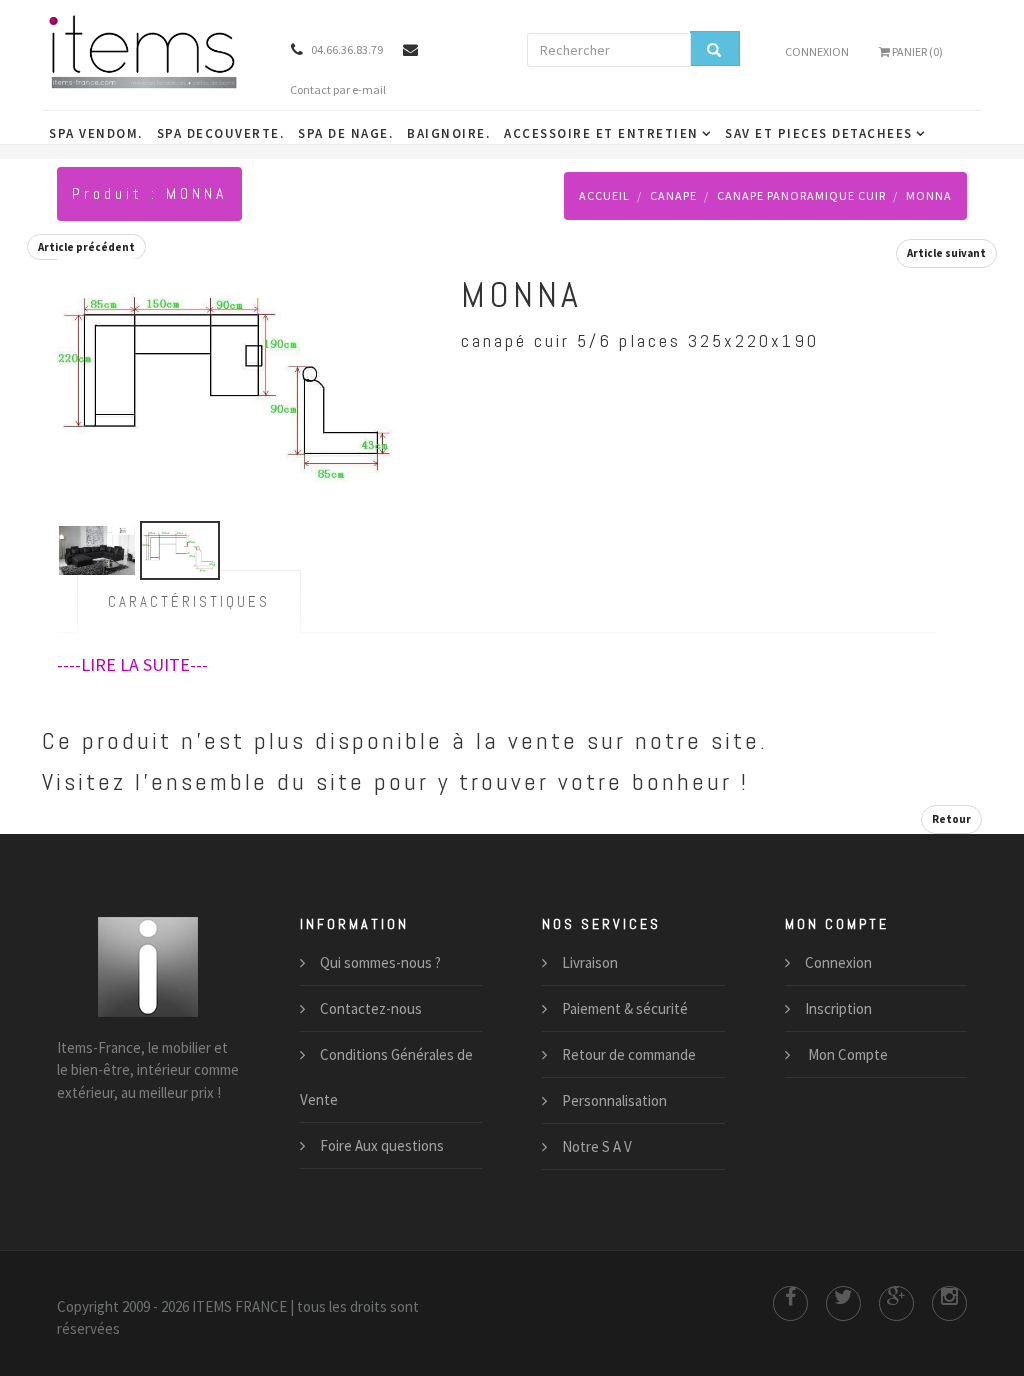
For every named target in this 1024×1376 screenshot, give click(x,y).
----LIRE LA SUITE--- (132, 664)
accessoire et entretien (601, 133)
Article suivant (946, 253)
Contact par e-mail (338, 89)
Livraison (590, 962)
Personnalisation (614, 1100)
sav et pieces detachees (819, 133)
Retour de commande (629, 1054)
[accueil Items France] (148, 50)
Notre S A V (597, 1146)
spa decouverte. (221, 133)
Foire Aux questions (382, 1145)
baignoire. (448, 133)
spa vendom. (96, 133)
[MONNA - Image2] (229, 379)
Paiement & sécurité (625, 1008)
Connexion (817, 51)
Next (381, 361)
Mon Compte (846, 1054)
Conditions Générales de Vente (386, 1077)
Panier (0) (916, 51)
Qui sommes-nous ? (380, 962)
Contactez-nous (371, 1008)
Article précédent (86, 247)
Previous (77, 361)
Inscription (838, 1008)
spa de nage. (345, 133)
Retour (951, 819)
